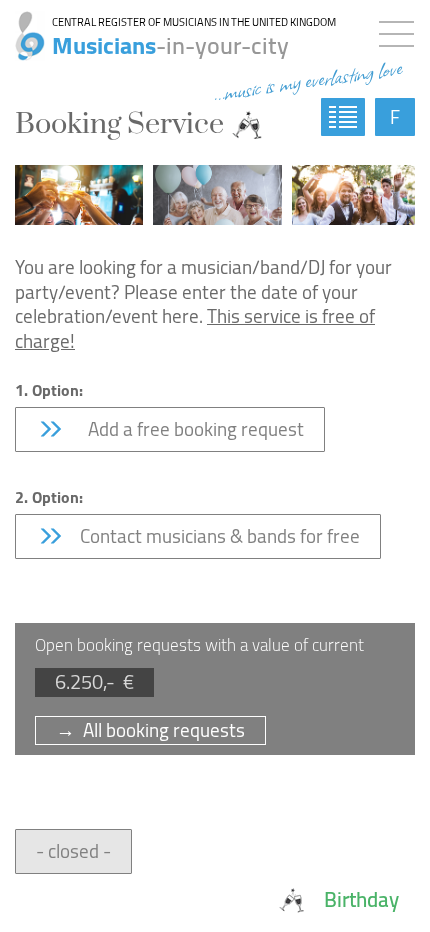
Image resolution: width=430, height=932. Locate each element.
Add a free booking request (190, 429)
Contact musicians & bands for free (218, 536)
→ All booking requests (150, 730)
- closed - (73, 851)
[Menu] (401, 30)
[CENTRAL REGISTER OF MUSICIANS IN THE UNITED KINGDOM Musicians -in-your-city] (22, 25)
